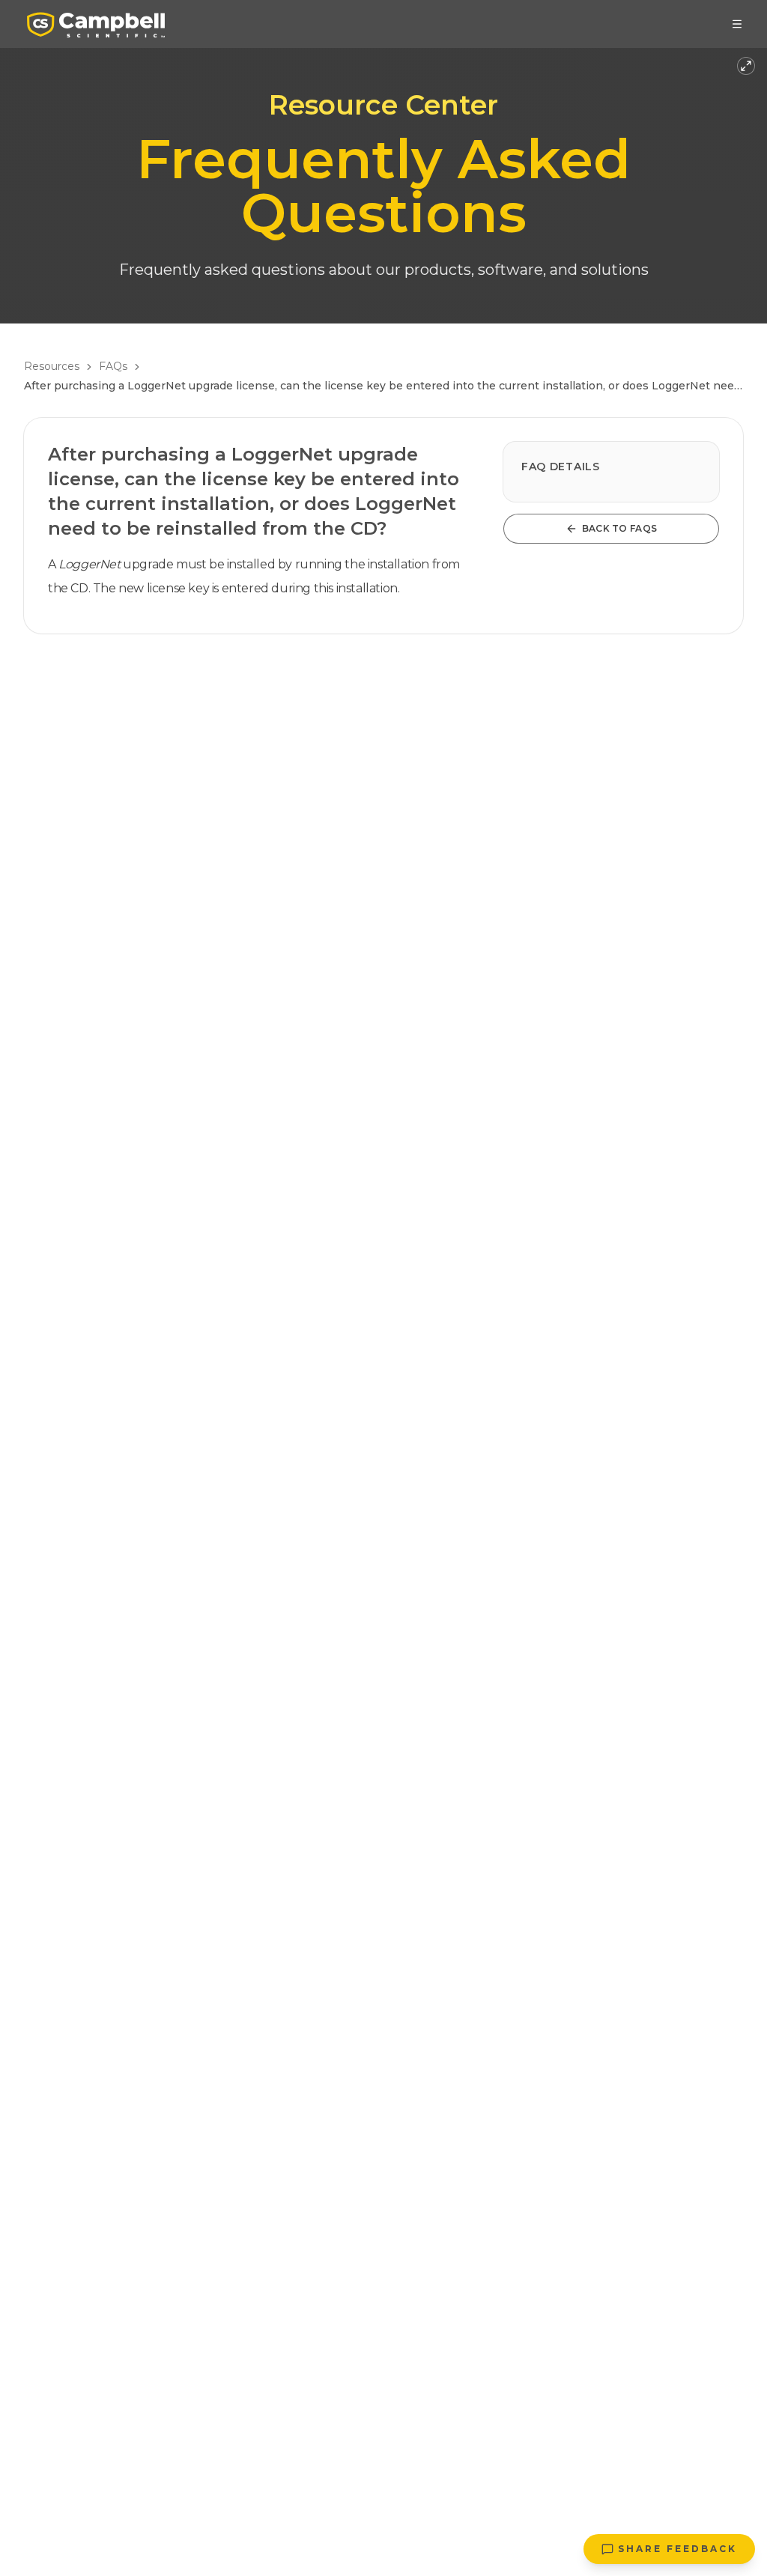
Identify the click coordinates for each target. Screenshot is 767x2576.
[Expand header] (746, 66)
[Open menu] (737, 24)
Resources (52, 366)
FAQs (113, 366)
